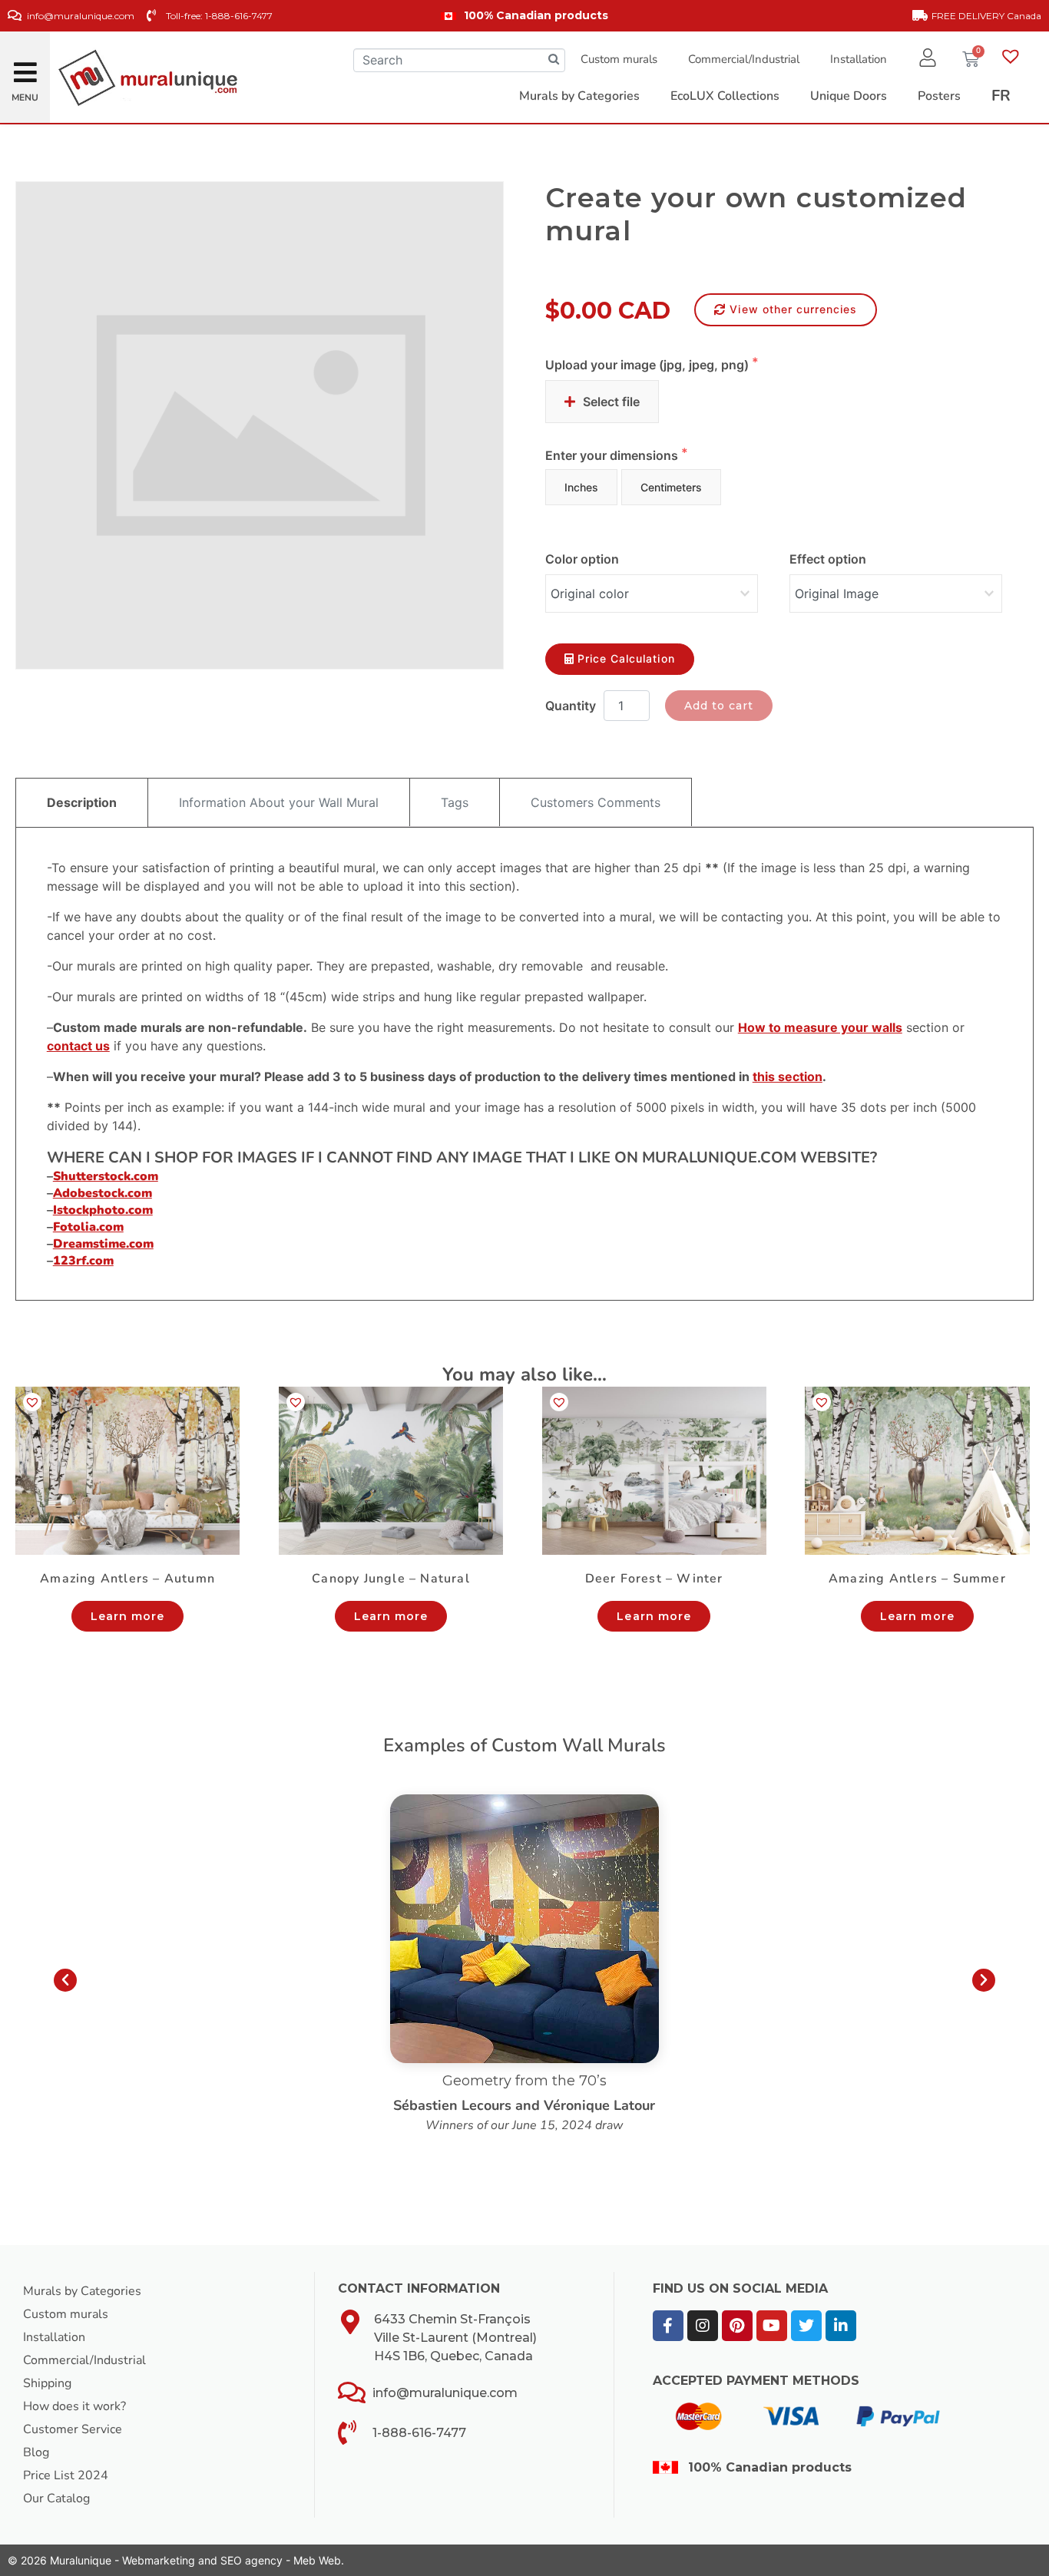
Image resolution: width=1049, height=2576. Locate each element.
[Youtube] (772, 2326)
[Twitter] (806, 2326)
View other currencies (793, 309)
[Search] (554, 60)
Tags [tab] (455, 802)
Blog (36, 2452)
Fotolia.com (88, 1227)
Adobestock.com (103, 1193)
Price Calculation (626, 658)
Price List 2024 (66, 2475)
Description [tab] (82, 802)
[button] (25, 68)
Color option (582, 559)
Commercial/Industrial (744, 59)
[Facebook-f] (668, 2326)
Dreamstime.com (103, 1244)
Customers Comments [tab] (596, 802)
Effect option (828, 559)
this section (788, 1076)
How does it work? (74, 2406)
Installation (859, 59)
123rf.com (83, 1261)
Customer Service (73, 2429)
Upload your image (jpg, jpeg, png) (649, 365)
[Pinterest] (737, 2326)
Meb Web (317, 2560)
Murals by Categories (82, 2291)
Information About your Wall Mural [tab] (279, 802)
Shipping (47, 2383)
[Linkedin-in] (841, 2326)
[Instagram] (703, 2326)
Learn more (128, 1616)
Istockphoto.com (103, 1210)
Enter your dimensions (613, 455)
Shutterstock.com (106, 1176)
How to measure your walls (820, 1027)
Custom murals (619, 59)
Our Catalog (56, 2498)
